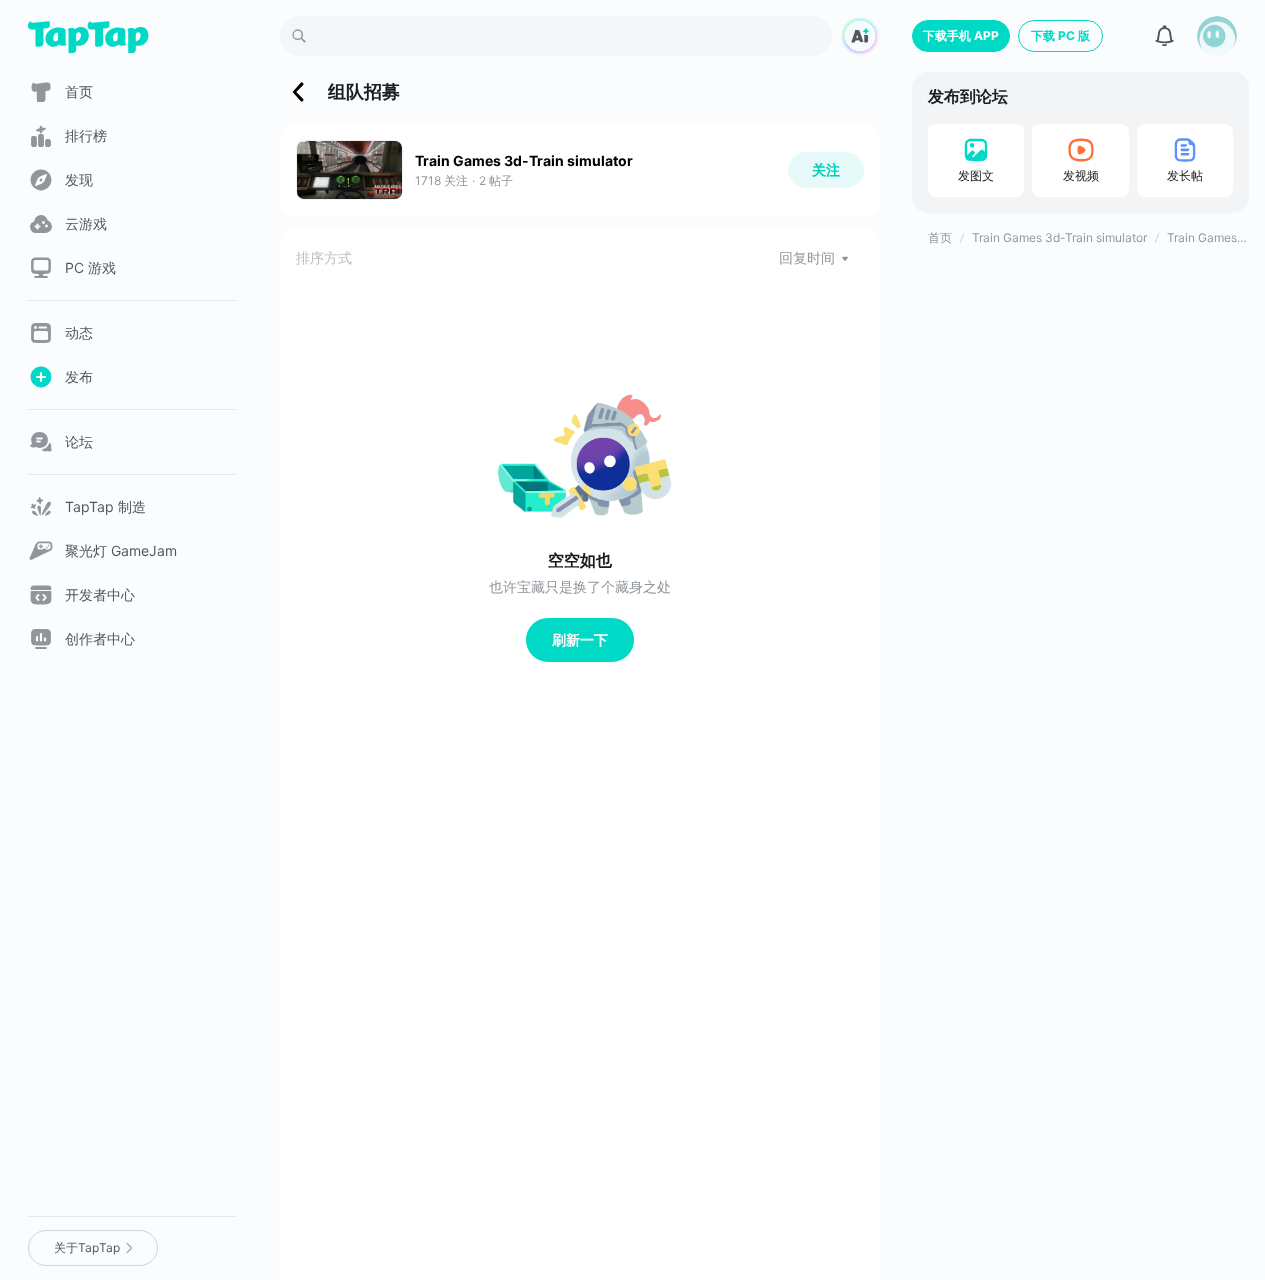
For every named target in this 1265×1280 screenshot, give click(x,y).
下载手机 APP (961, 35)
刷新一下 (580, 639)
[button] (1217, 36)
